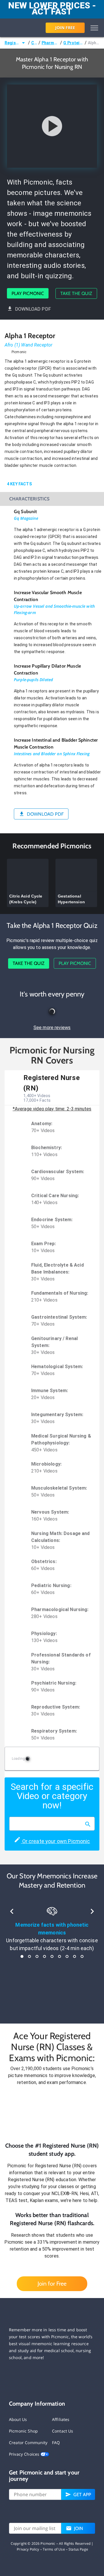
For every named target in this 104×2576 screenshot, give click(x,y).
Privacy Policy (28, 2549)
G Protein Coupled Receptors (73, 43)
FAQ (56, 2443)
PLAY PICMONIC (28, 293)
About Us (18, 2419)
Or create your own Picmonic (55, 1841)
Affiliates (61, 2419)
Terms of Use (54, 2549)
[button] (52, 2114)
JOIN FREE (65, 28)
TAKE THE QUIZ (76, 293)
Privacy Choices (25, 2454)
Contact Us (63, 2431)
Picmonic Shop (23, 2431)
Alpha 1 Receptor (94, 43)
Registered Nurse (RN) (12, 43)
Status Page (78, 2549)
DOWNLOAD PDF (33, 309)
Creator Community (28, 2443)
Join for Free (52, 2284)
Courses (34, 43)
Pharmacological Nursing (50, 43)
